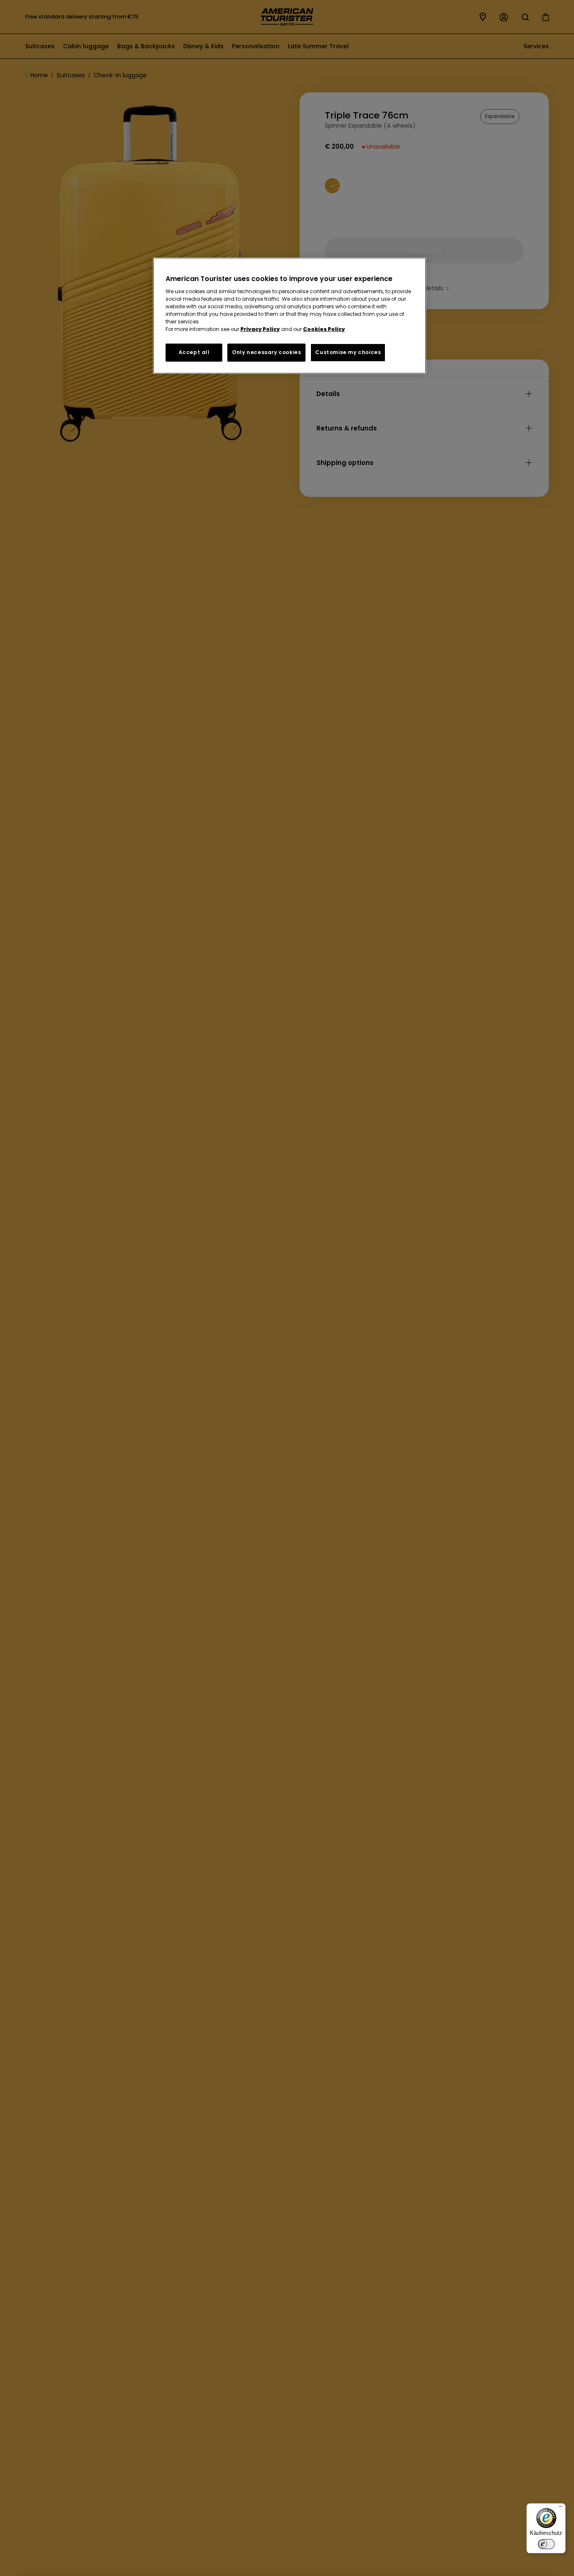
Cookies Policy (324, 330)
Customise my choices (348, 353)
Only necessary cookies (266, 353)
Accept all (194, 353)
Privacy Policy (260, 330)
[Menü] (561, 2508)
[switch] (546, 2544)
